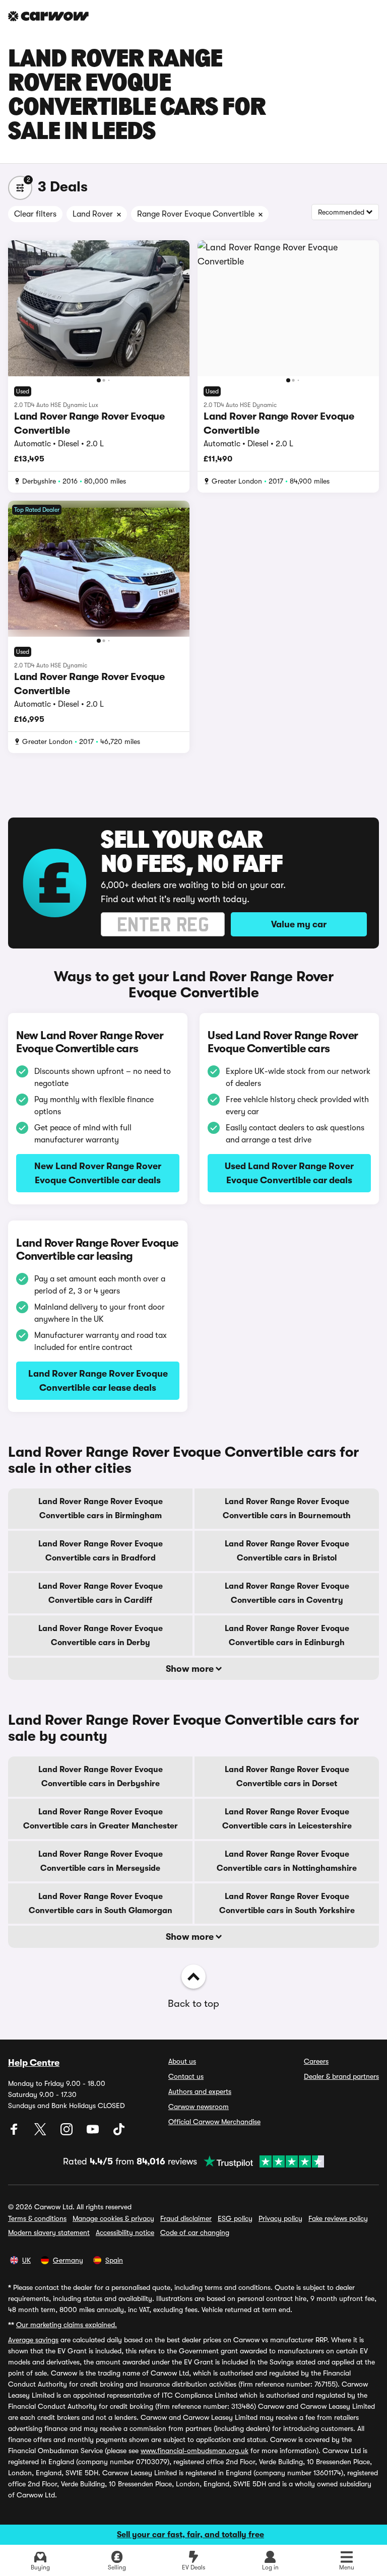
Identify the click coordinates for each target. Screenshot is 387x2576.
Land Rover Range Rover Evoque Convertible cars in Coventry (287, 1593)
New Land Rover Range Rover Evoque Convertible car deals (98, 1173)
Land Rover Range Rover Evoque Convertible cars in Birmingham (101, 1509)
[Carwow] (48, 16)
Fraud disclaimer (186, 2218)
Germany (68, 2260)
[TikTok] (119, 2133)
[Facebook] (15, 2133)
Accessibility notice (125, 2232)
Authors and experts (200, 2091)
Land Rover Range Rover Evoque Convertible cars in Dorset (287, 1777)
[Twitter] (41, 2133)
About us (182, 2061)
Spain (114, 2260)
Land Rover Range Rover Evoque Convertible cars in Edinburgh (287, 1636)
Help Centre (34, 2063)
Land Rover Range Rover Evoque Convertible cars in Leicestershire (287, 1819)
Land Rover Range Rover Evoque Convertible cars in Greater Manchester (101, 1819)
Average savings (33, 2340)
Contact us (186, 2076)
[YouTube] (94, 2133)
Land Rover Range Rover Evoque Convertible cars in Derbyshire (101, 1777)
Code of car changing (195, 2232)
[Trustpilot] (261, 2161)
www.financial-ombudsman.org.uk (195, 2451)
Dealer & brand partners (341, 2076)
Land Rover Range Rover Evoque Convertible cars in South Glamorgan (101, 1904)
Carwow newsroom (199, 2107)
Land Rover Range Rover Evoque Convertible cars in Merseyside (101, 1861)
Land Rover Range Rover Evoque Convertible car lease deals (98, 1381)
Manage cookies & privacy (113, 2218)
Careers (316, 2061)
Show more (191, 1669)
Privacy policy (280, 2218)
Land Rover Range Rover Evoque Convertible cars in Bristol (287, 1551)
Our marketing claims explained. (67, 2325)
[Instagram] (68, 2133)
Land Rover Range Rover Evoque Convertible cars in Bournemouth (287, 1509)
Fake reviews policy (338, 2218)
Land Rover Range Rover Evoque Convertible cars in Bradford (101, 1551)
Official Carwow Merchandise (214, 2122)
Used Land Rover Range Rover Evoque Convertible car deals (289, 1173)
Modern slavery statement (49, 2232)
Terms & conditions (37, 2218)
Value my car (299, 924)
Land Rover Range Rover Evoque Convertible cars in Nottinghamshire (287, 1861)
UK (26, 2260)
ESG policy (235, 2218)
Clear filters (35, 214)
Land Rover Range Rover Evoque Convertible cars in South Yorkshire (287, 1904)
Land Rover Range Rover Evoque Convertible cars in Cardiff (101, 1593)
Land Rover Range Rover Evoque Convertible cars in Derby (101, 1636)
